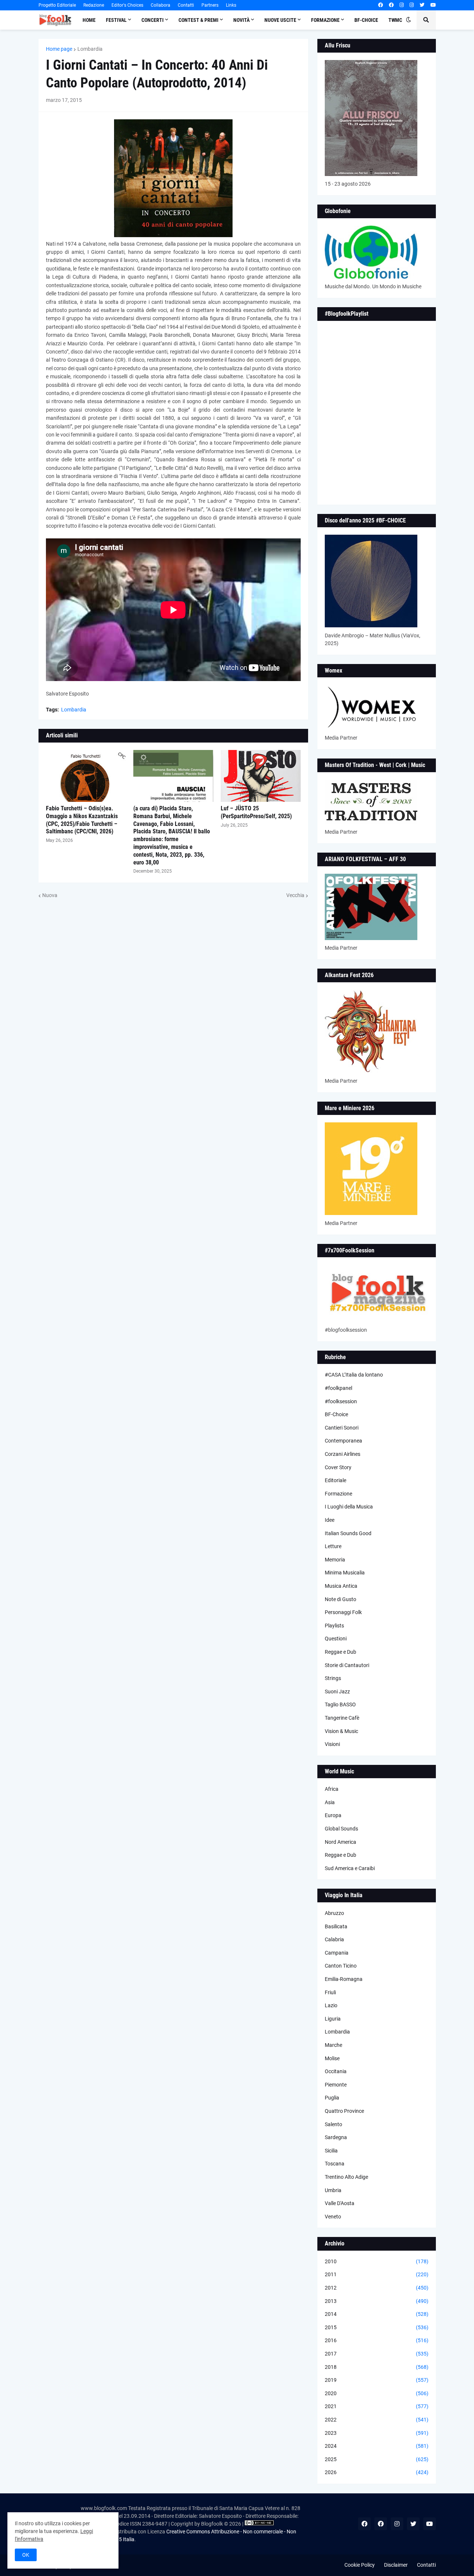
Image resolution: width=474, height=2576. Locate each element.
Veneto (333, 2217)
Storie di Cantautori (347, 1665)
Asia (330, 1802)
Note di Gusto (341, 1599)
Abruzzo (334, 1913)
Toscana (335, 2164)
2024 (377, 2446)
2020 (377, 2393)
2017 (377, 2354)
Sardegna (336, 2137)
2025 (377, 2459)
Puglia (332, 2098)
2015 (377, 2327)
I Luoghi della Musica (349, 1507)
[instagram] (402, 5)
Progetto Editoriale (57, 5)
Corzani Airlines (343, 1454)
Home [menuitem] (89, 20)
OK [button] (26, 2555)
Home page (59, 49)
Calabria (334, 1939)
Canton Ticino (341, 1966)
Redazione (94, 5)
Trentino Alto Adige (346, 2177)
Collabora (161, 5)
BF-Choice (336, 1414)
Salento (333, 2124)
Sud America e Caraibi (350, 1868)
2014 (377, 2314)
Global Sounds (341, 1829)
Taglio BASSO (340, 1704)
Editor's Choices (127, 5)
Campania (337, 1953)
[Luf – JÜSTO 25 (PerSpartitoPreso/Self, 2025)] (261, 776)
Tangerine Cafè (342, 1718)
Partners (210, 5)
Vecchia (295, 895)
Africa (332, 1789)
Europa (333, 1815)
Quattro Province (344, 2111)
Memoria (335, 1560)
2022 (377, 2420)
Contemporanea (343, 1441)
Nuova (50, 895)
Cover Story (338, 1467)
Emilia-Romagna (344, 1979)
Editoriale (336, 1480)
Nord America (341, 1842)
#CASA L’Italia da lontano (354, 1375)
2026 (377, 2472)
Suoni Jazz (337, 1692)
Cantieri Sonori (342, 1428)
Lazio (331, 2005)
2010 (377, 2261)
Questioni (336, 1639)
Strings (333, 1678)
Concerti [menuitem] (153, 20)
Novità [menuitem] (241, 20)
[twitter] (422, 5)
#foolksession (341, 1401)
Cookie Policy (360, 2565)
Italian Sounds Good (348, 1533)
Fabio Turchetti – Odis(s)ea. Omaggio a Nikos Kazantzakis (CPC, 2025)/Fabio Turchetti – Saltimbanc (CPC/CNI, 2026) (82, 820)
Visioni (332, 1744)
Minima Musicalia (345, 1573)
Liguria (333, 2019)
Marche (333, 2045)
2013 (377, 2301)
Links (231, 5)
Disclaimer (396, 2565)
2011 (377, 2274)
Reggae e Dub (341, 1652)
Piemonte (336, 2085)
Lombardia (90, 49)
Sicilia (331, 2151)
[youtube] (433, 5)
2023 (377, 2433)
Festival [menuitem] (116, 20)
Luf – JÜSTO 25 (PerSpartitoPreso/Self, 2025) (256, 812)
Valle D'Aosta (340, 2203)
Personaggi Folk (343, 1612)
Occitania (336, 2071)
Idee (330, 1520)
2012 (377, 2288)
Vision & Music (341, 1731)
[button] (408, 20)
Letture (333, 1546)
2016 (377, 2340)
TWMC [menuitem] (395, 20)
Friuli (330, 1992)
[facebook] (380, 5)
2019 (377, 2380)
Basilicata (336, 1926)
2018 (377, 2367)
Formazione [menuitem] (325, 20)
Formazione (338, 1494)
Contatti (186, 5)
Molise (332, 2058)
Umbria (333, 2190)
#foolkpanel (338, 1388)
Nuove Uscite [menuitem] (280, 20)
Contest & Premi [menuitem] (198, 20)
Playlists (334, 1626)
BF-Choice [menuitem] (366, 20)
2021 (377, 2406)
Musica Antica (341, 1586)
